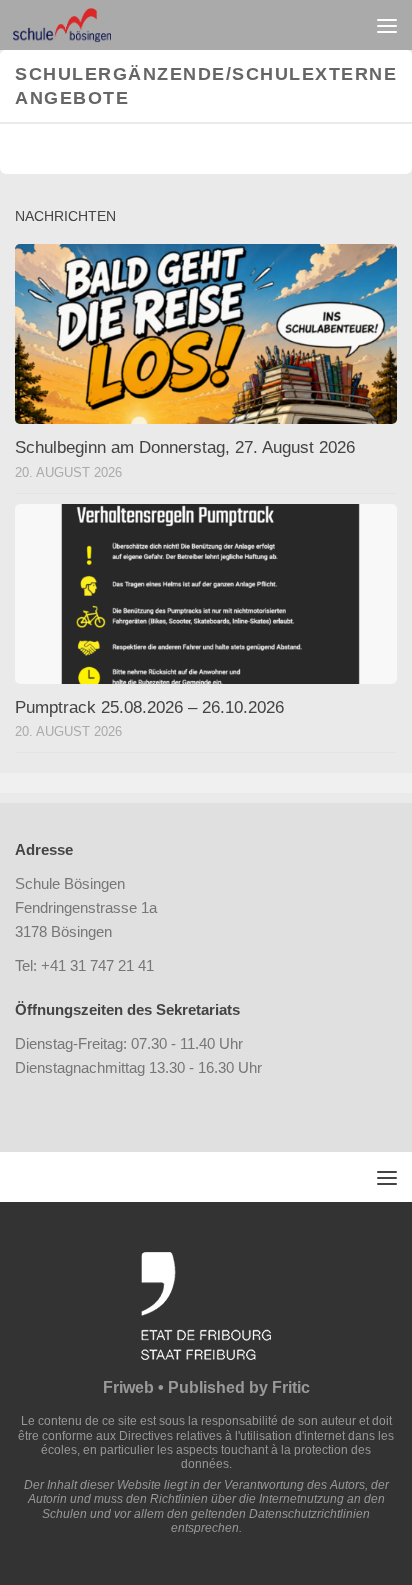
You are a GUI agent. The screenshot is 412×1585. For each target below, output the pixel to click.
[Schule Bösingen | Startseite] (78, 25)
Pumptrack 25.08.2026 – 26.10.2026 (149, 707)
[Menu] (387, 25)
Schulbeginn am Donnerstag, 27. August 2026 (185, 447)
